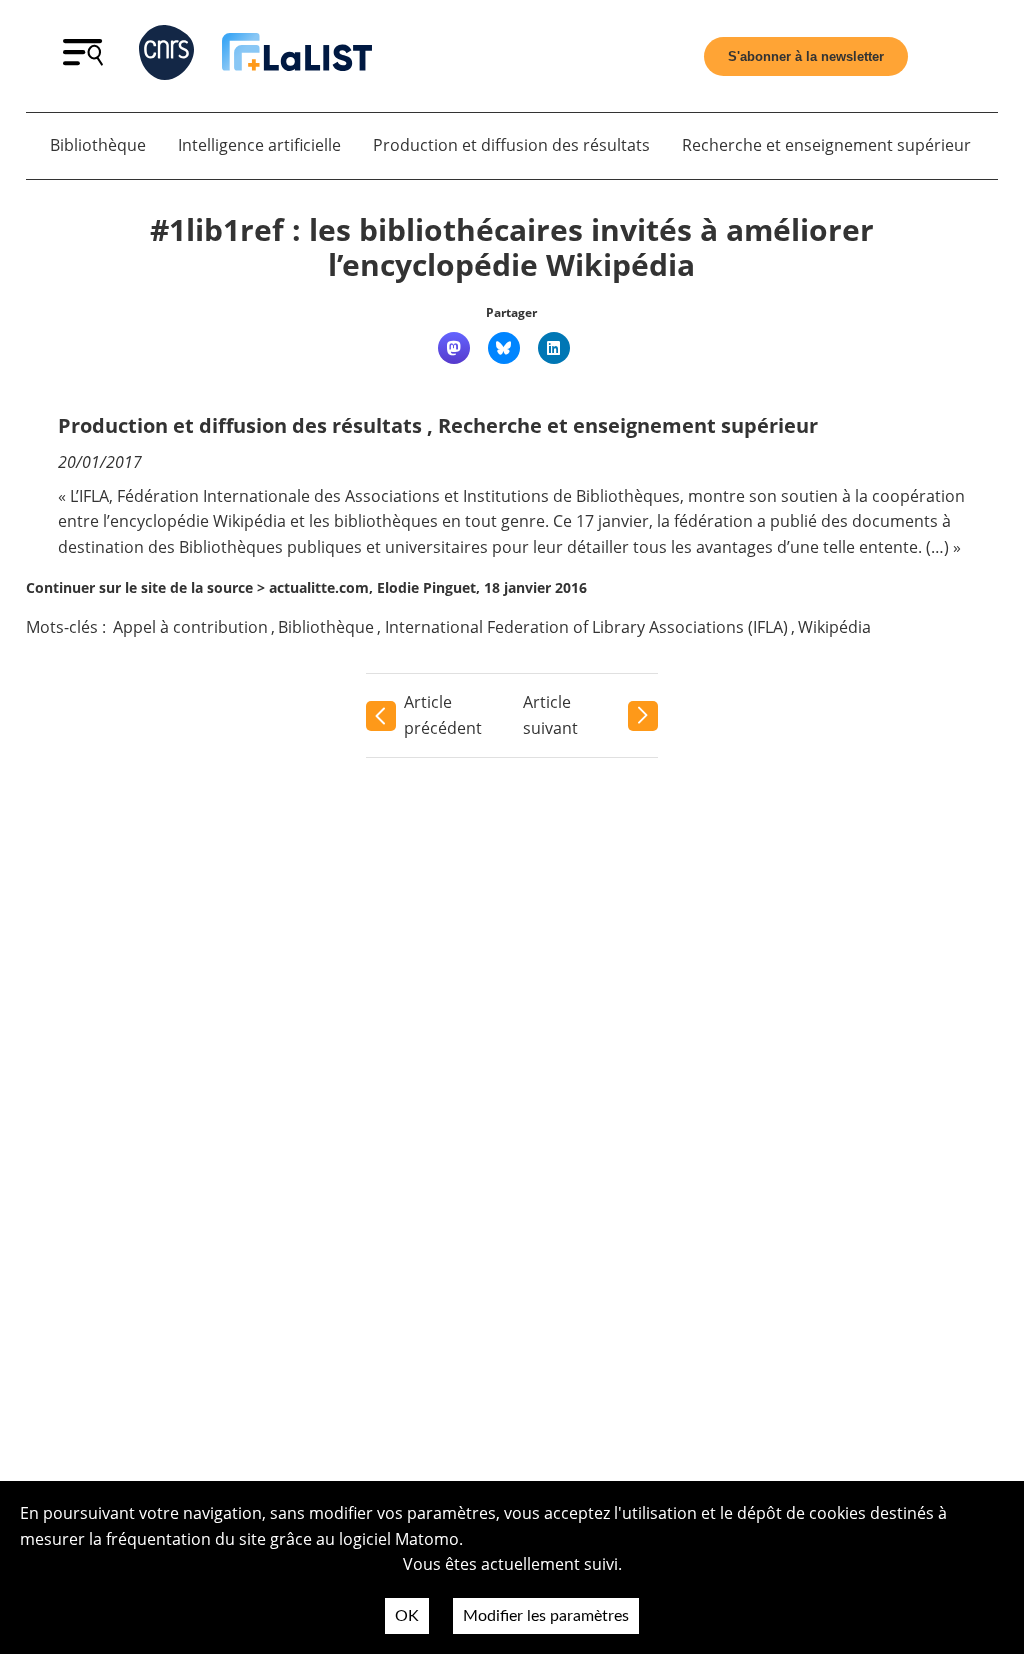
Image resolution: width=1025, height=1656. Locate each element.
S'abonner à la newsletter (806, 56)
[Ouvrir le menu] (83, 60)
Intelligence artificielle (259, 145)
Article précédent (443, 715)
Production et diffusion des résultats (511, 145)
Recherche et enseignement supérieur (826, 145)
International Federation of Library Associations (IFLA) (586, 627)
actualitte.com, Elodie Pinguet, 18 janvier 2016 (428, 587)
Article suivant (550, 715)
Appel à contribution (190, 627)
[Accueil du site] (297, 56)
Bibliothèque (98, 145)
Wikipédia (834, 627)
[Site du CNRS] (166, 56)
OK (407, 1616)
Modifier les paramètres (546, 1616)
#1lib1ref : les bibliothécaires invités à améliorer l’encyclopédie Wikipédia (512, 247)
